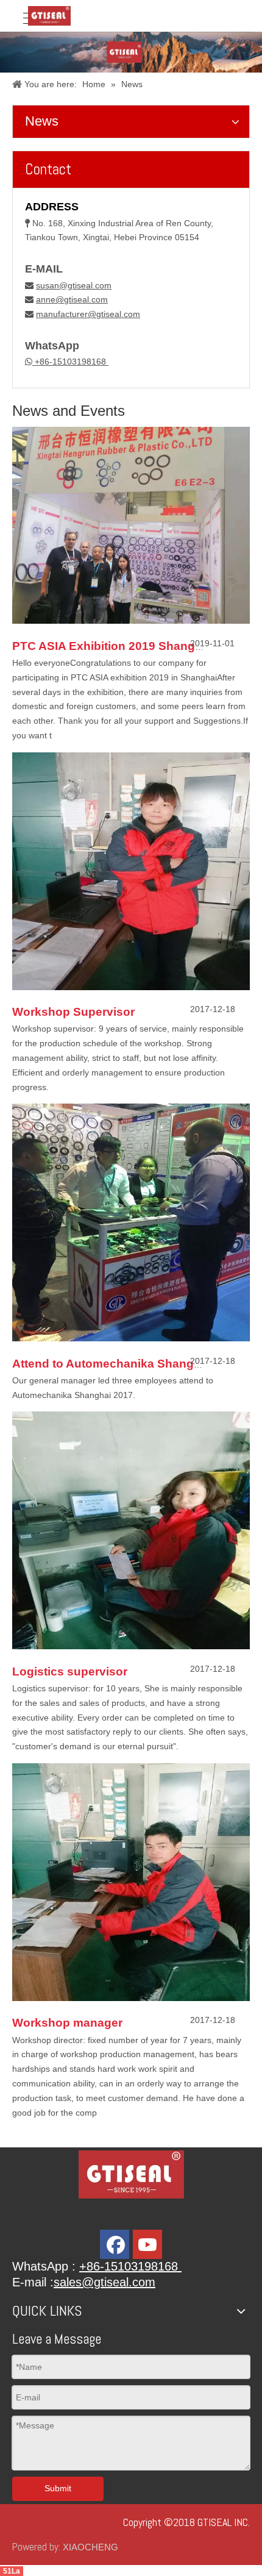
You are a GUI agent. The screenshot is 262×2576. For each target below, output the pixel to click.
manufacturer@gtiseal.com (88, 314)
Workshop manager (67, 2023)
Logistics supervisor (70, 1672)
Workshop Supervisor (73, 1012)
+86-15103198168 (70, 362)
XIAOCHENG (90, 2547)
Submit (58, 2488)
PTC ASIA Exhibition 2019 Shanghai (112, 646)
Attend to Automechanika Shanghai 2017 (126, 1364)
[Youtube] (147, 2244)
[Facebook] (115, 2244)
